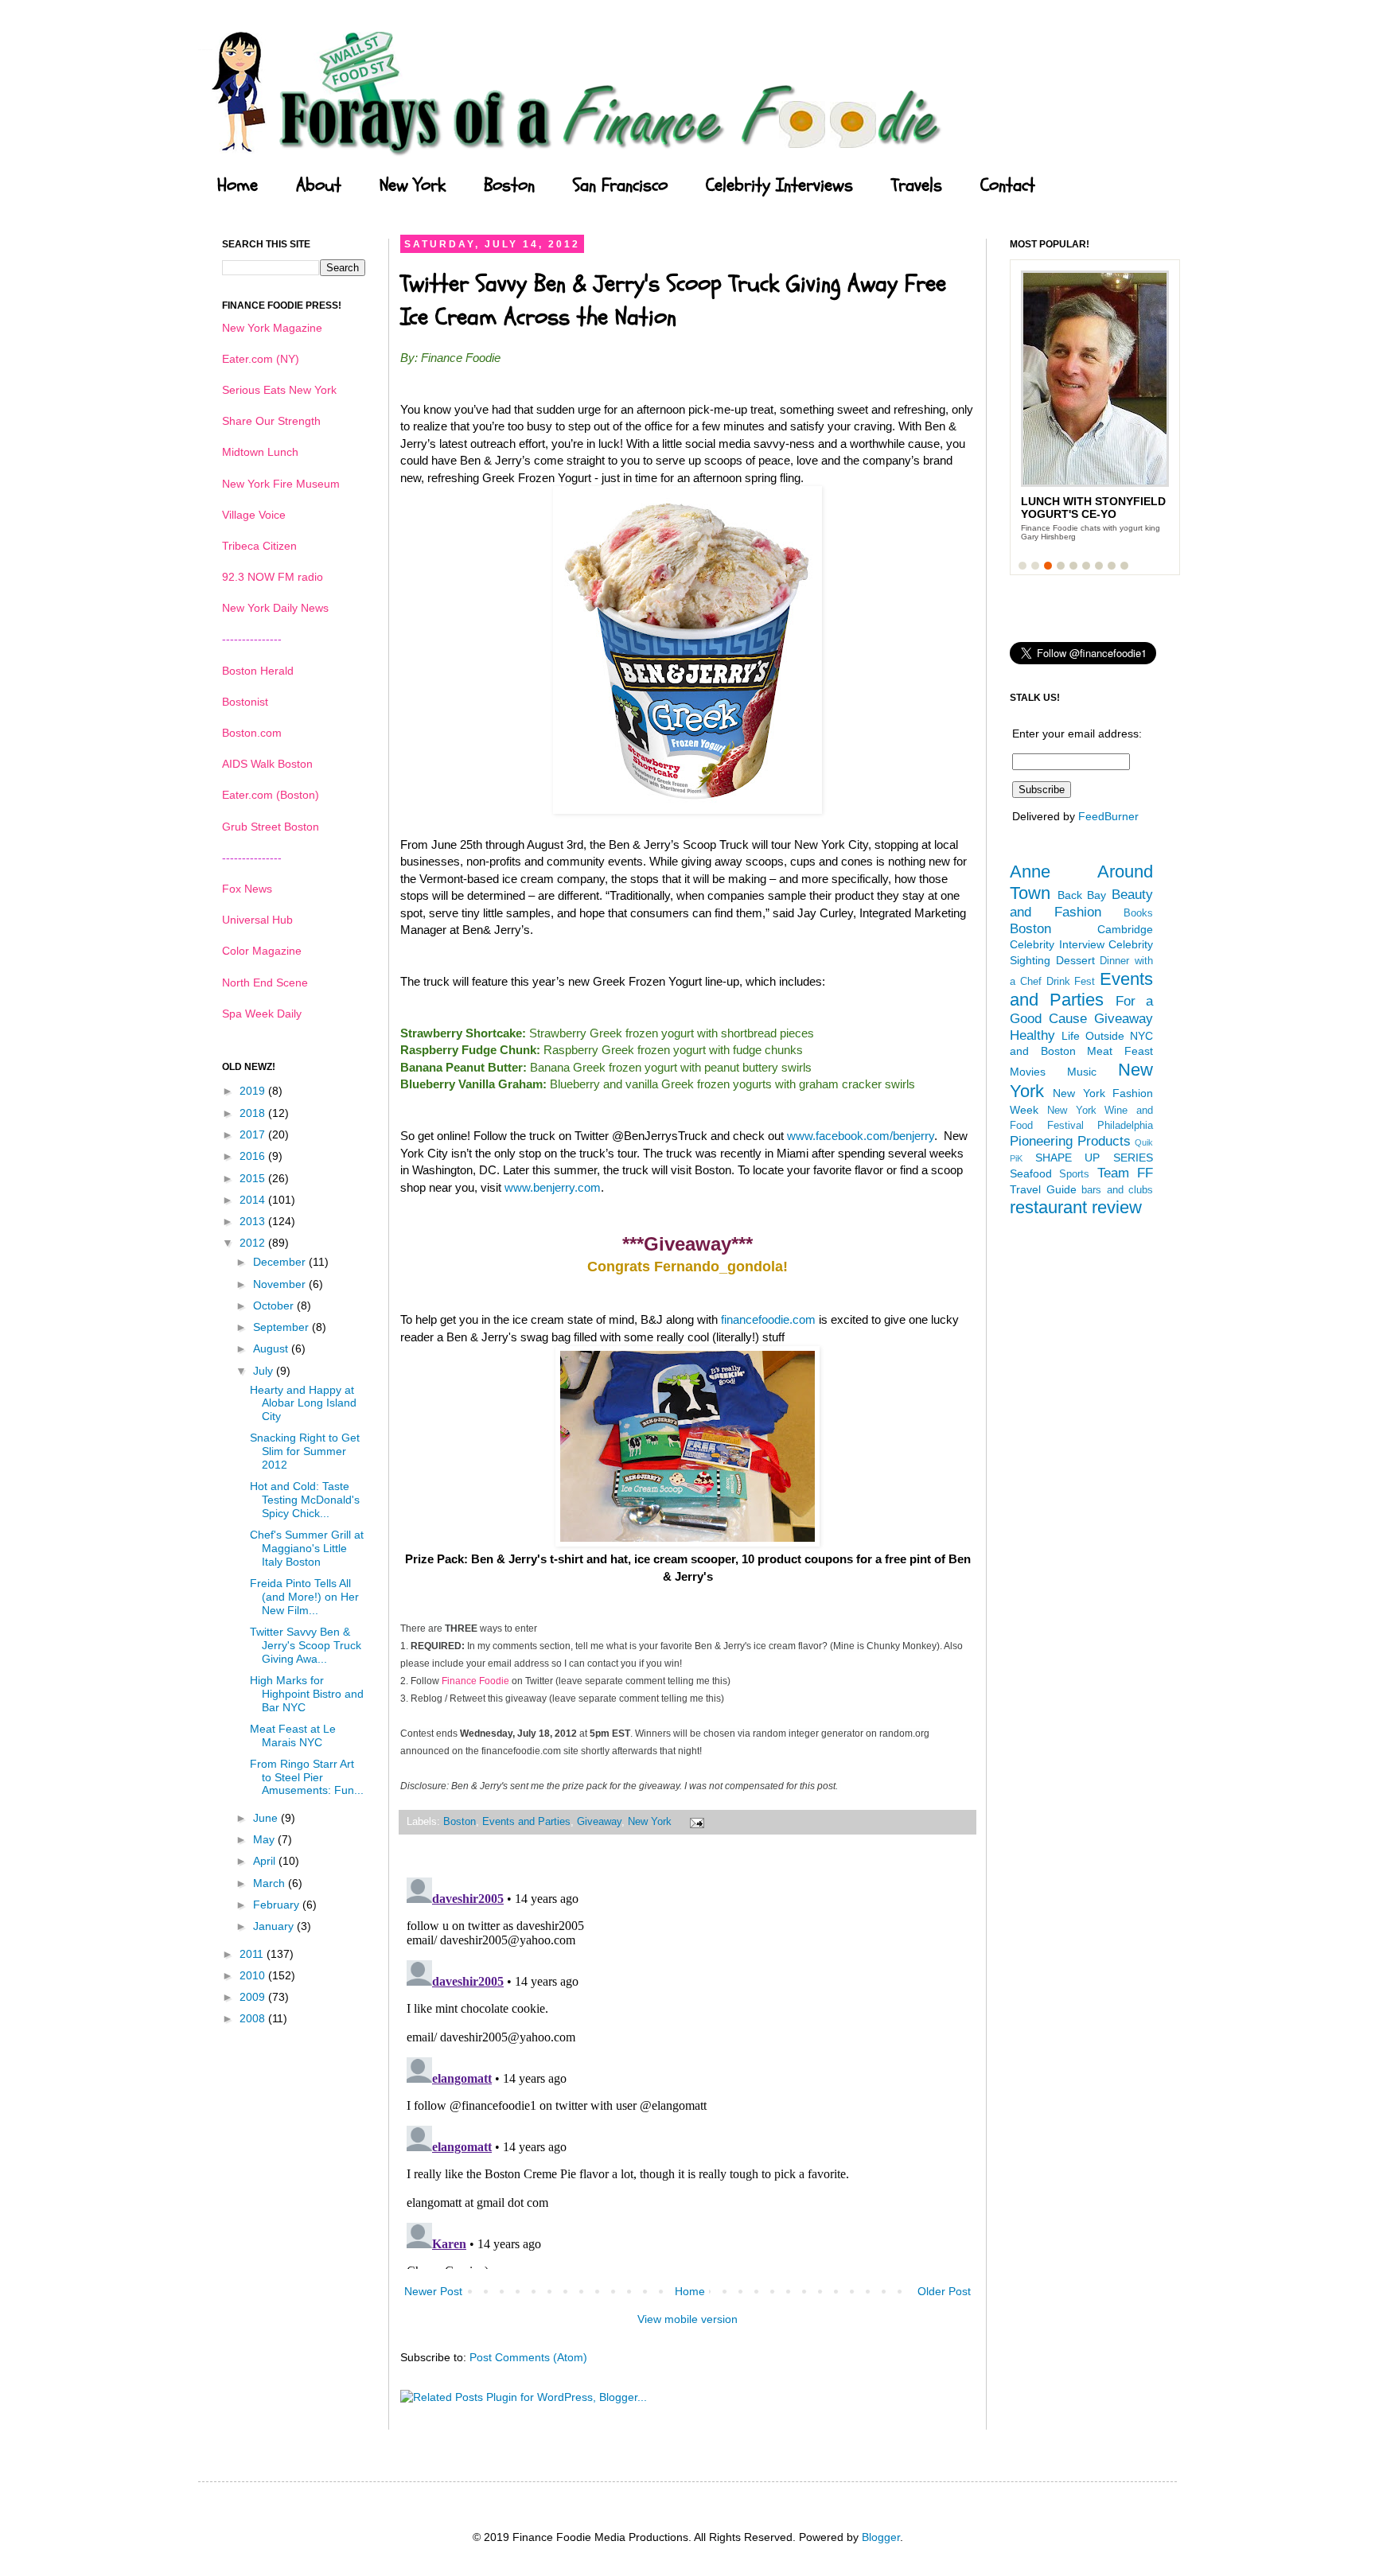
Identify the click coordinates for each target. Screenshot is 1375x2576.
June (267, 1818)
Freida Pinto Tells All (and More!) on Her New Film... (304, 1597)
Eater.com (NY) (261, 359)
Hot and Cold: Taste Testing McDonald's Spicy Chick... (305, 1500)
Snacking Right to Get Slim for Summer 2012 (305, 1451)
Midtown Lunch (260, 452)
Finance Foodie (475, 1681)
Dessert (1075, 960)
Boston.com (252, 733)
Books (1138, 913)
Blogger (881, 2537)
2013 (254, 1221)
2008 (254, 2018)
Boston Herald (258, 671)
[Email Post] (695, 1822)
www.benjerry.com (553, 1187)
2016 (254, 1156)
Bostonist (245, 702)
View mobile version (687, 2319)
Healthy (1032, 1035)
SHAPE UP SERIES (1094, 1158)
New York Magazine (272, 328)
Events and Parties (526, 1822)
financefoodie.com (768, 1319)
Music (1082, 1072)
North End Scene (265, 983)
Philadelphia (1125, 1126)
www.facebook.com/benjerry (861, 1136)
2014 (254, 1200)
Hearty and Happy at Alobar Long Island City (303, 1403)
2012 (254, 1243)
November (281, 1284)
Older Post (944, 2291)
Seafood (1031, 1173)
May (265, 1839)
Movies (1028, 1072)
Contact (1008, 185)
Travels (917, 185)
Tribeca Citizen (259, 546)
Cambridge (1125, 929)
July (265, 1371)
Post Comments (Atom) (528, 2357)
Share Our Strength (271, 421)
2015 (254, 1178)
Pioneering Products (1070, 1141)
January (275, 1926)
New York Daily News (275, 608)
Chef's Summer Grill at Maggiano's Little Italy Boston (307, 1548)
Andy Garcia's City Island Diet (1079, 508)
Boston (509, 185)
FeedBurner (1108, 816)
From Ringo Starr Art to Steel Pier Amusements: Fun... (307, 1777)
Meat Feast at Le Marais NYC (293, 1735)
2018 (254, 1113)
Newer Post (433, 2291)
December (281, 1262)
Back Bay (1082, 895)
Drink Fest (1071, 982)
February (278, 1905)
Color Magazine (262, 951)
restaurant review (1076, 1207)
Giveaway (599, 1822)
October (275, 1306)
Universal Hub (257, 920)
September (282, 1327)
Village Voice (254, 515)
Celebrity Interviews (779, 185)
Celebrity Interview (1057, 944)
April (266, 1861)
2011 (253, 1954)
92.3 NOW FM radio (273, 577)
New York (413, 185)
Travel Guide (1043, 1189)
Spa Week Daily (262, 1014)
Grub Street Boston (271, 827)
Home (238, 185)
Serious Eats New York (279, 390)
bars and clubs (1117, 1190)
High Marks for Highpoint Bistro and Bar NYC (307, 1694)
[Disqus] (687, 2070)
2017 (254, 1134)
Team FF (1125, 1173)
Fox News (247, 889)
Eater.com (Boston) (271, 795)
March (271, 1883)
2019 (254, 1091)
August (272, 1348)
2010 (254, 1975)
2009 (254, 1997)
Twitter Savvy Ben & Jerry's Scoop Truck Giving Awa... (306, 1645)
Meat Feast (1120, 1051)
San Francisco (620, 185)
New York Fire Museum (281, 484)
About (319, 185)
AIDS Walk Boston (267, 764)
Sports (1074, 1174)
